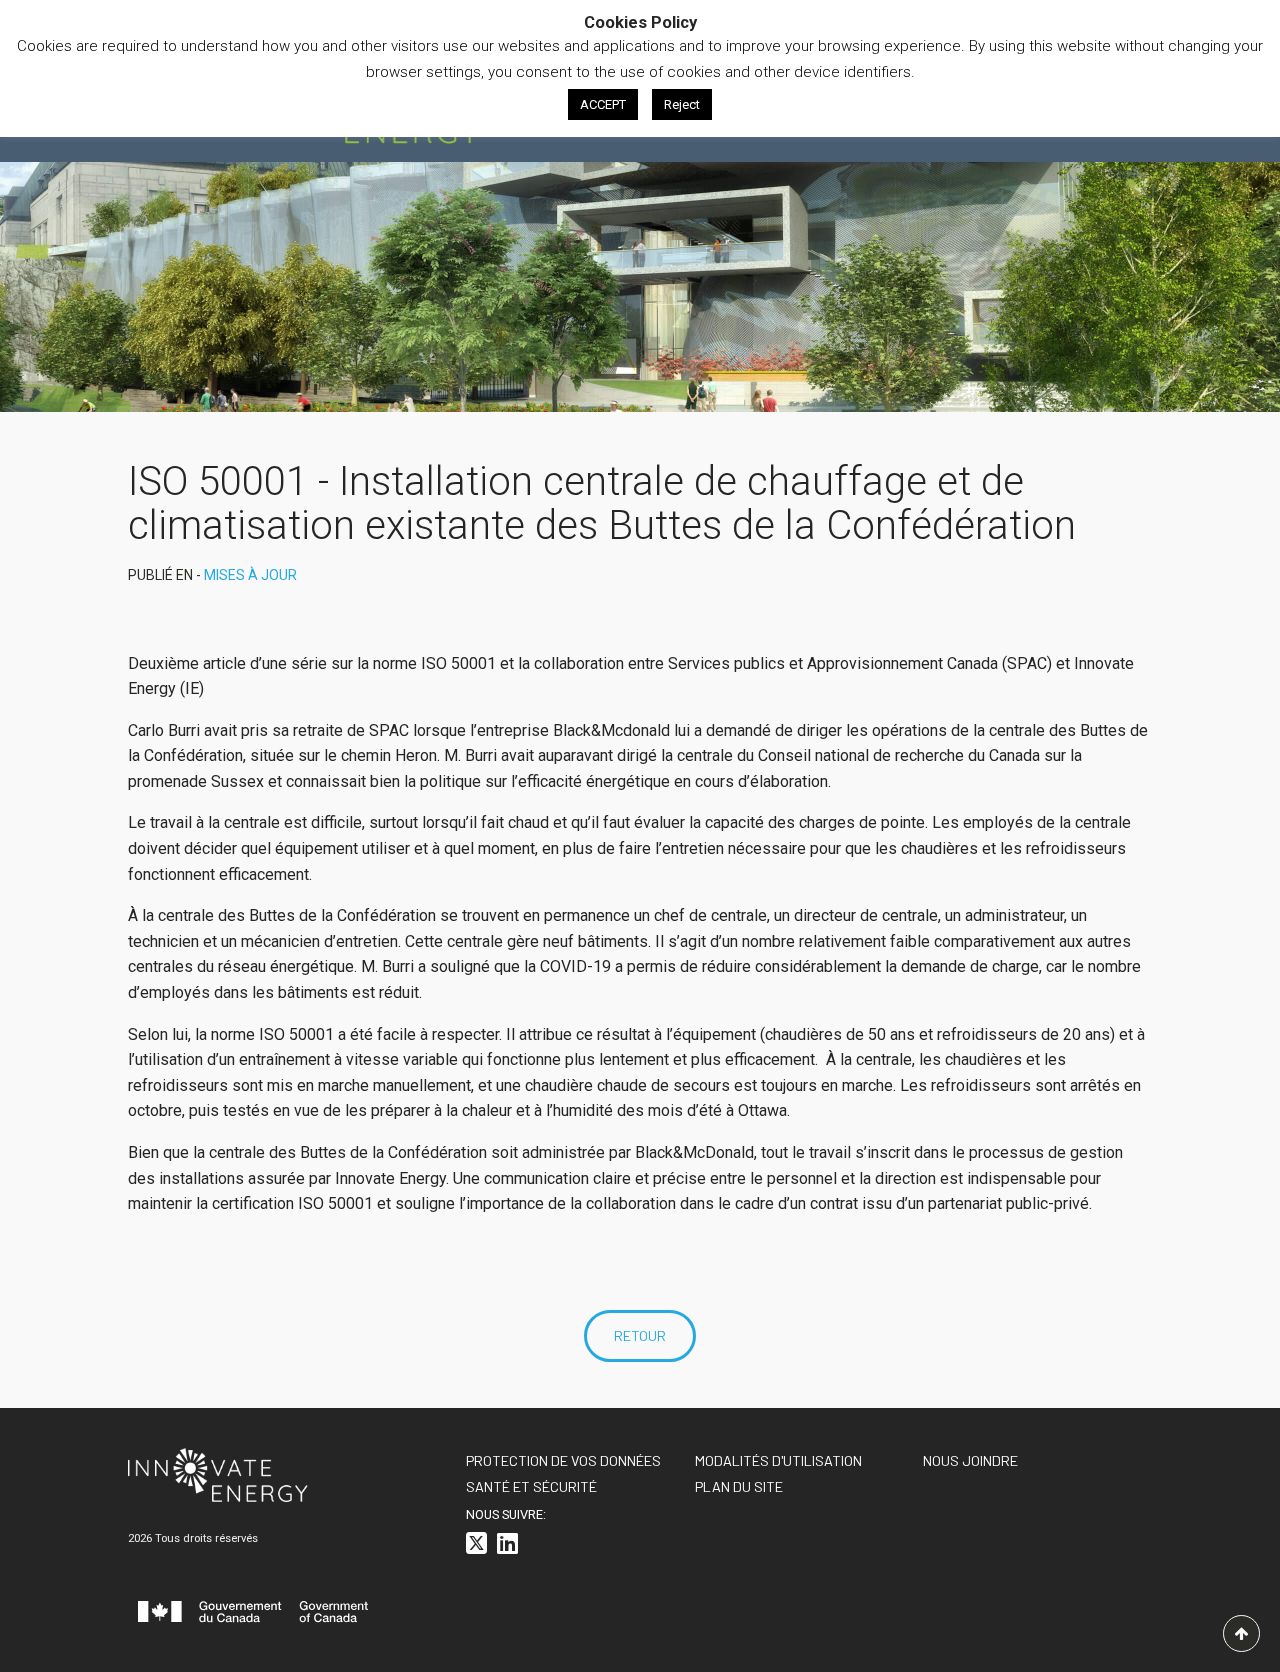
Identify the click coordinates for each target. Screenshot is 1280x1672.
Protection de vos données (563, 1460)
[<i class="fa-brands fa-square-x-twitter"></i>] (476, 1546)
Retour (640, 1335)
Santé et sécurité (531, 1486)
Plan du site (739, 1486)
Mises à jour (250, 575)
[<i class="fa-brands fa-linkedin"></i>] (507, 1546)
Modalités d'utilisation (778, 1460)
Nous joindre (970, 1460)
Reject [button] (682, 104)
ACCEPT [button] (603, 104)
